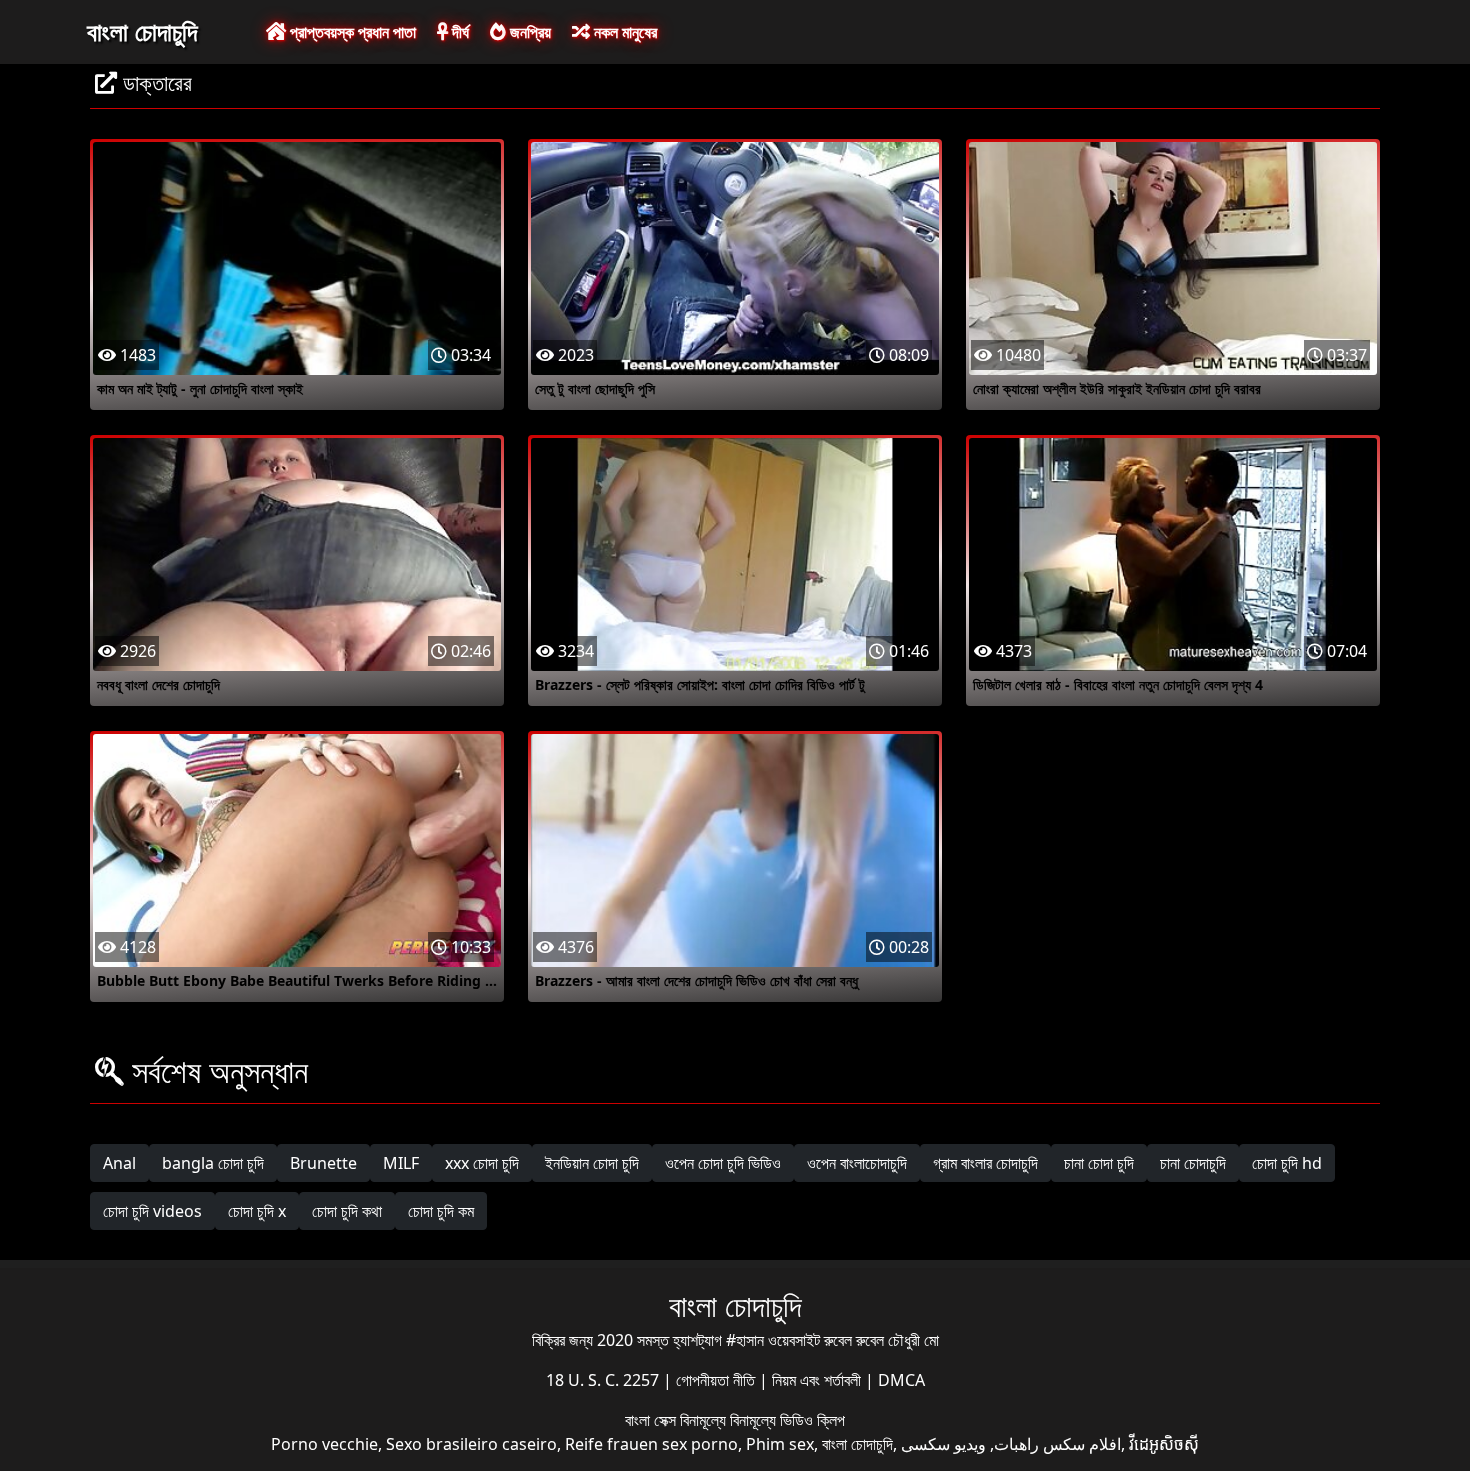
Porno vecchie (324, 1444)
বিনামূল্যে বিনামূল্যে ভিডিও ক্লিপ (762, 1420)
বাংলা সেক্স (652, 1420)
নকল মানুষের (623, 32)
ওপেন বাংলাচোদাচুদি (857, 1163)
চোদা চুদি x (257, 1211)
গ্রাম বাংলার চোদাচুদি (985, 1163)
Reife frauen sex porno (651, 1444)
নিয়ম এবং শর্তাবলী (818, 1380)
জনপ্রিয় (528, 32)
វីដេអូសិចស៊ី (1164, 1444)
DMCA (901, 1380)
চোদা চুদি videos (152, 1211)
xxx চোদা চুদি (482, 1163)
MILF (401, 1163)
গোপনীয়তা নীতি (717, 1380)
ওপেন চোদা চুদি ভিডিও (723, 1163)
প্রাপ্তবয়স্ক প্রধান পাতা (351, 32)
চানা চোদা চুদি (1099, 1163)
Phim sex (780, 1444)
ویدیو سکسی (943, 1444)
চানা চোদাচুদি (1193, 1163)
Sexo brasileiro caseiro (471, 1444)
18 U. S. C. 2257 (604, 1380)
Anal (119, 1163)
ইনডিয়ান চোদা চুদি (592, 1163)
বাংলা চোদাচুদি (142, 31)
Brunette (323, 1163)
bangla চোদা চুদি (213, 1163)
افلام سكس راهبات (1057, 1444)
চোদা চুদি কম (441, 1211)
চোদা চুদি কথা (347, 1211)
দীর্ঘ (458, 32)
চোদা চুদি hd (1287, 1163)
